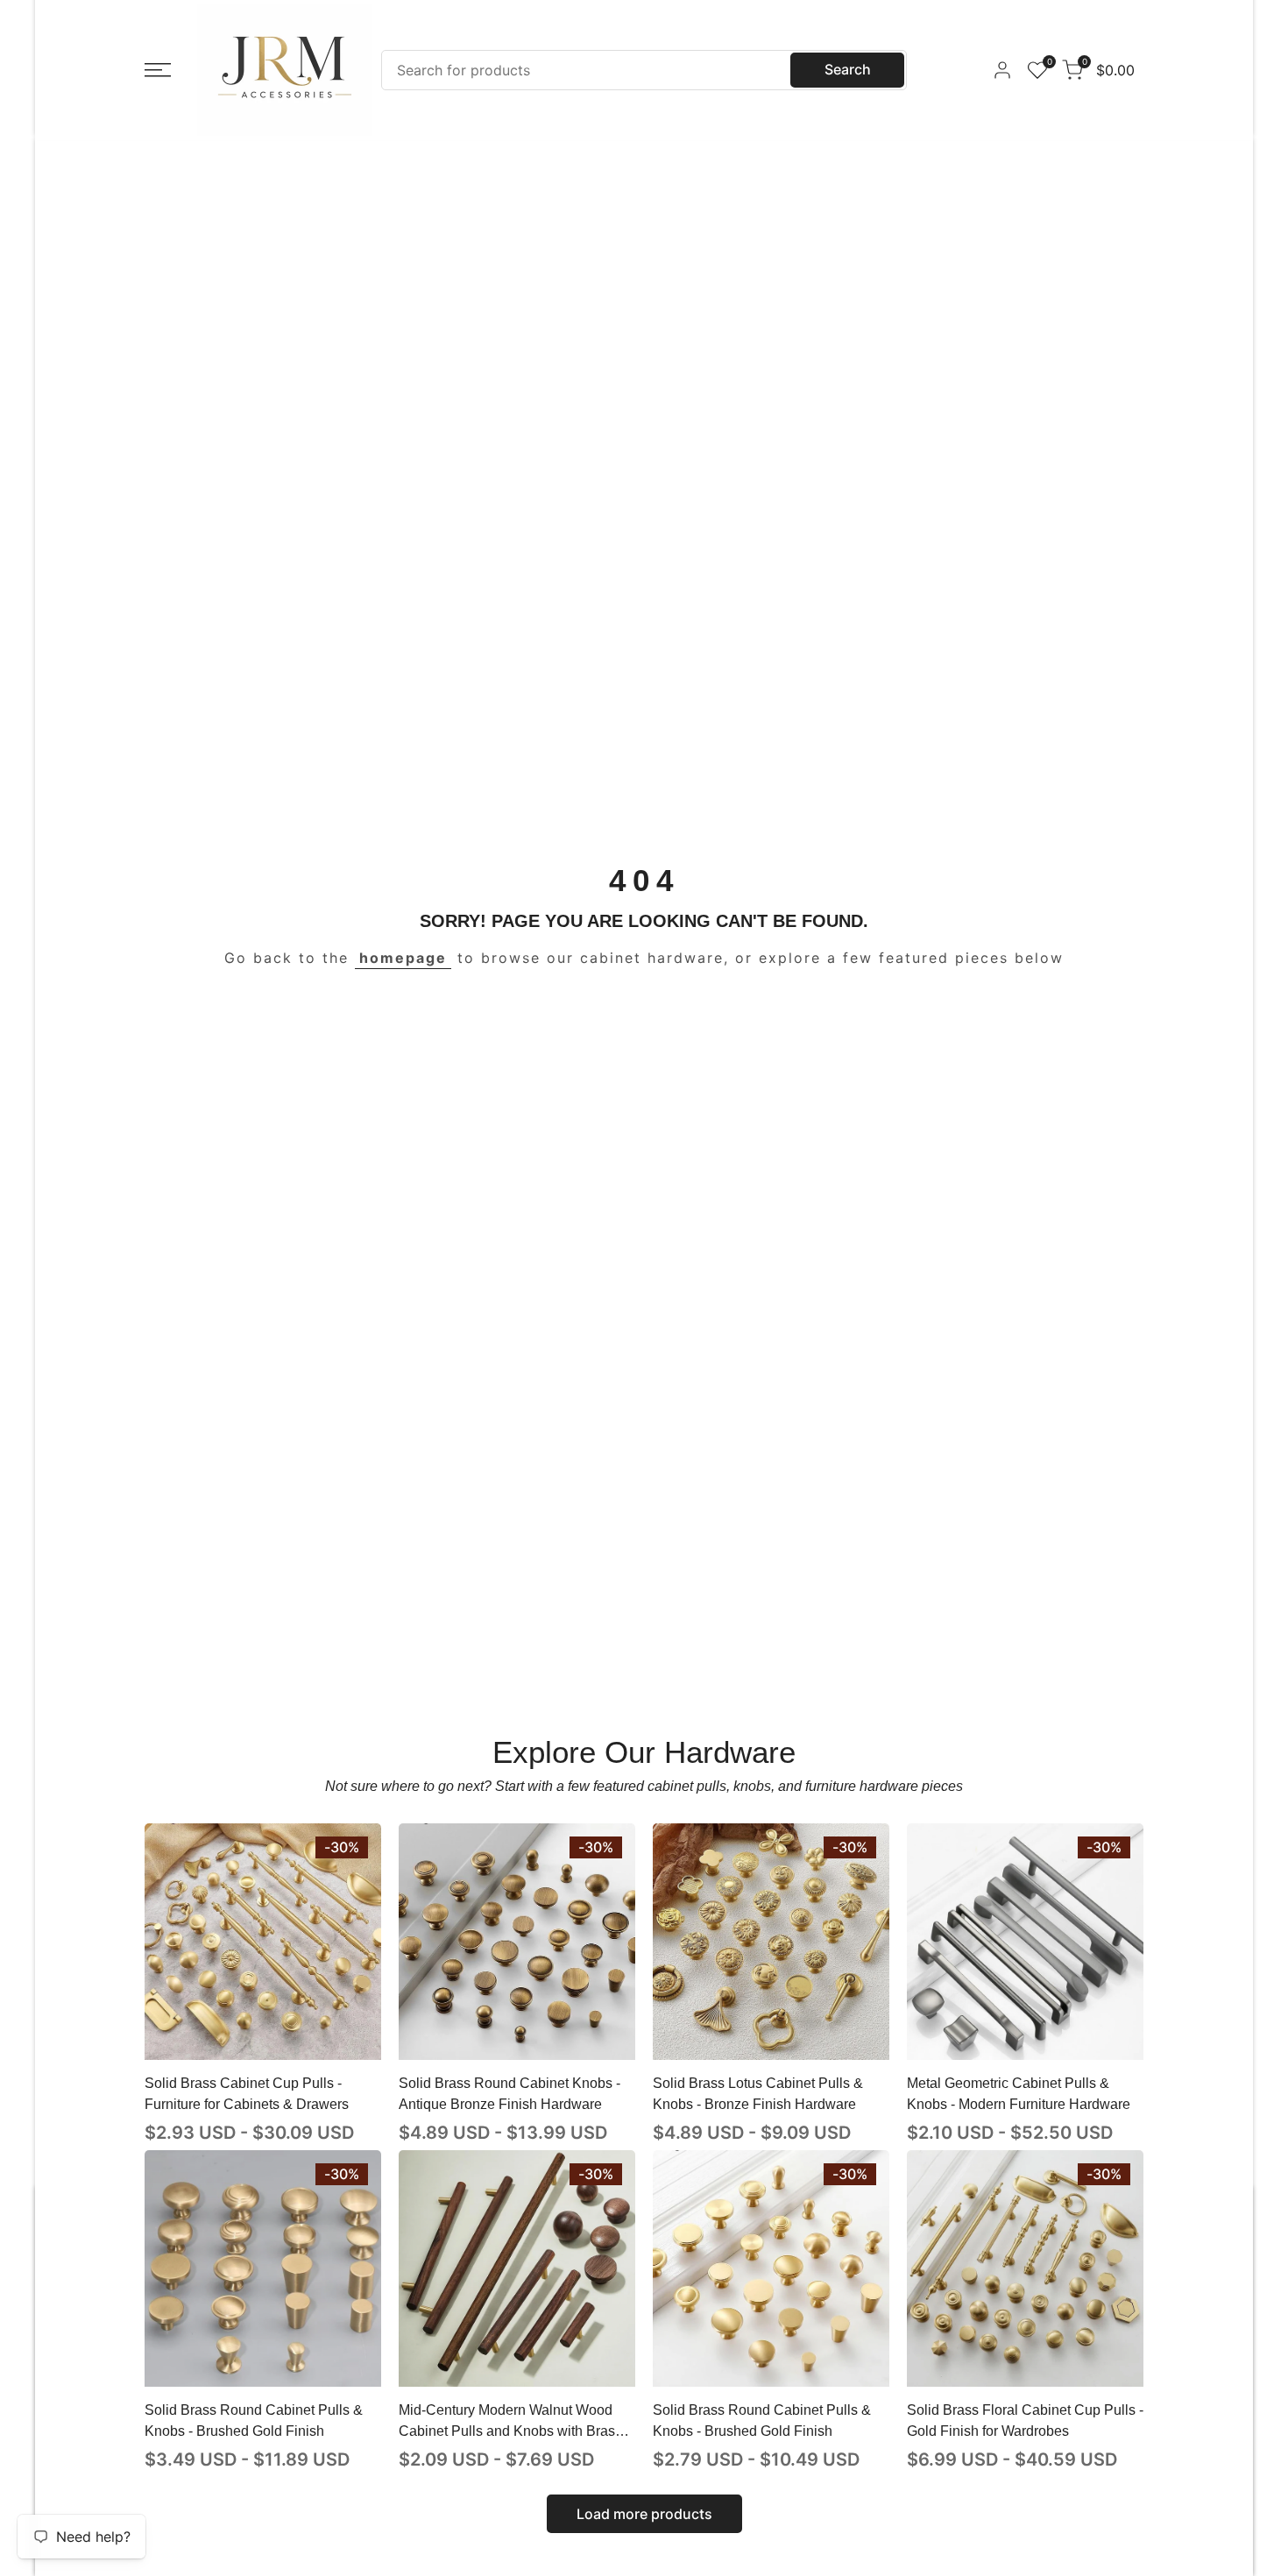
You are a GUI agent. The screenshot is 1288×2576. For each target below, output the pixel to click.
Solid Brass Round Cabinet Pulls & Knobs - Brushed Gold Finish (254, 2420)
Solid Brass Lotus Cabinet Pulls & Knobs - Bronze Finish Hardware (758, 2094)
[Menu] (158, 70)
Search (848, 69)
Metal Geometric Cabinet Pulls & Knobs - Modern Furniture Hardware (1019, 2094)
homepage (403, 958)
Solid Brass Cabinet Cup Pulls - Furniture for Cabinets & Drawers (247, 2094)
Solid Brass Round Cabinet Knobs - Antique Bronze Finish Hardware (510, 2094)
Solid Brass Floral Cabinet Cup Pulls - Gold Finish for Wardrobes (1025, 2420)
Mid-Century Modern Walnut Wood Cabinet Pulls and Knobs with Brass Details (510, 2422)
